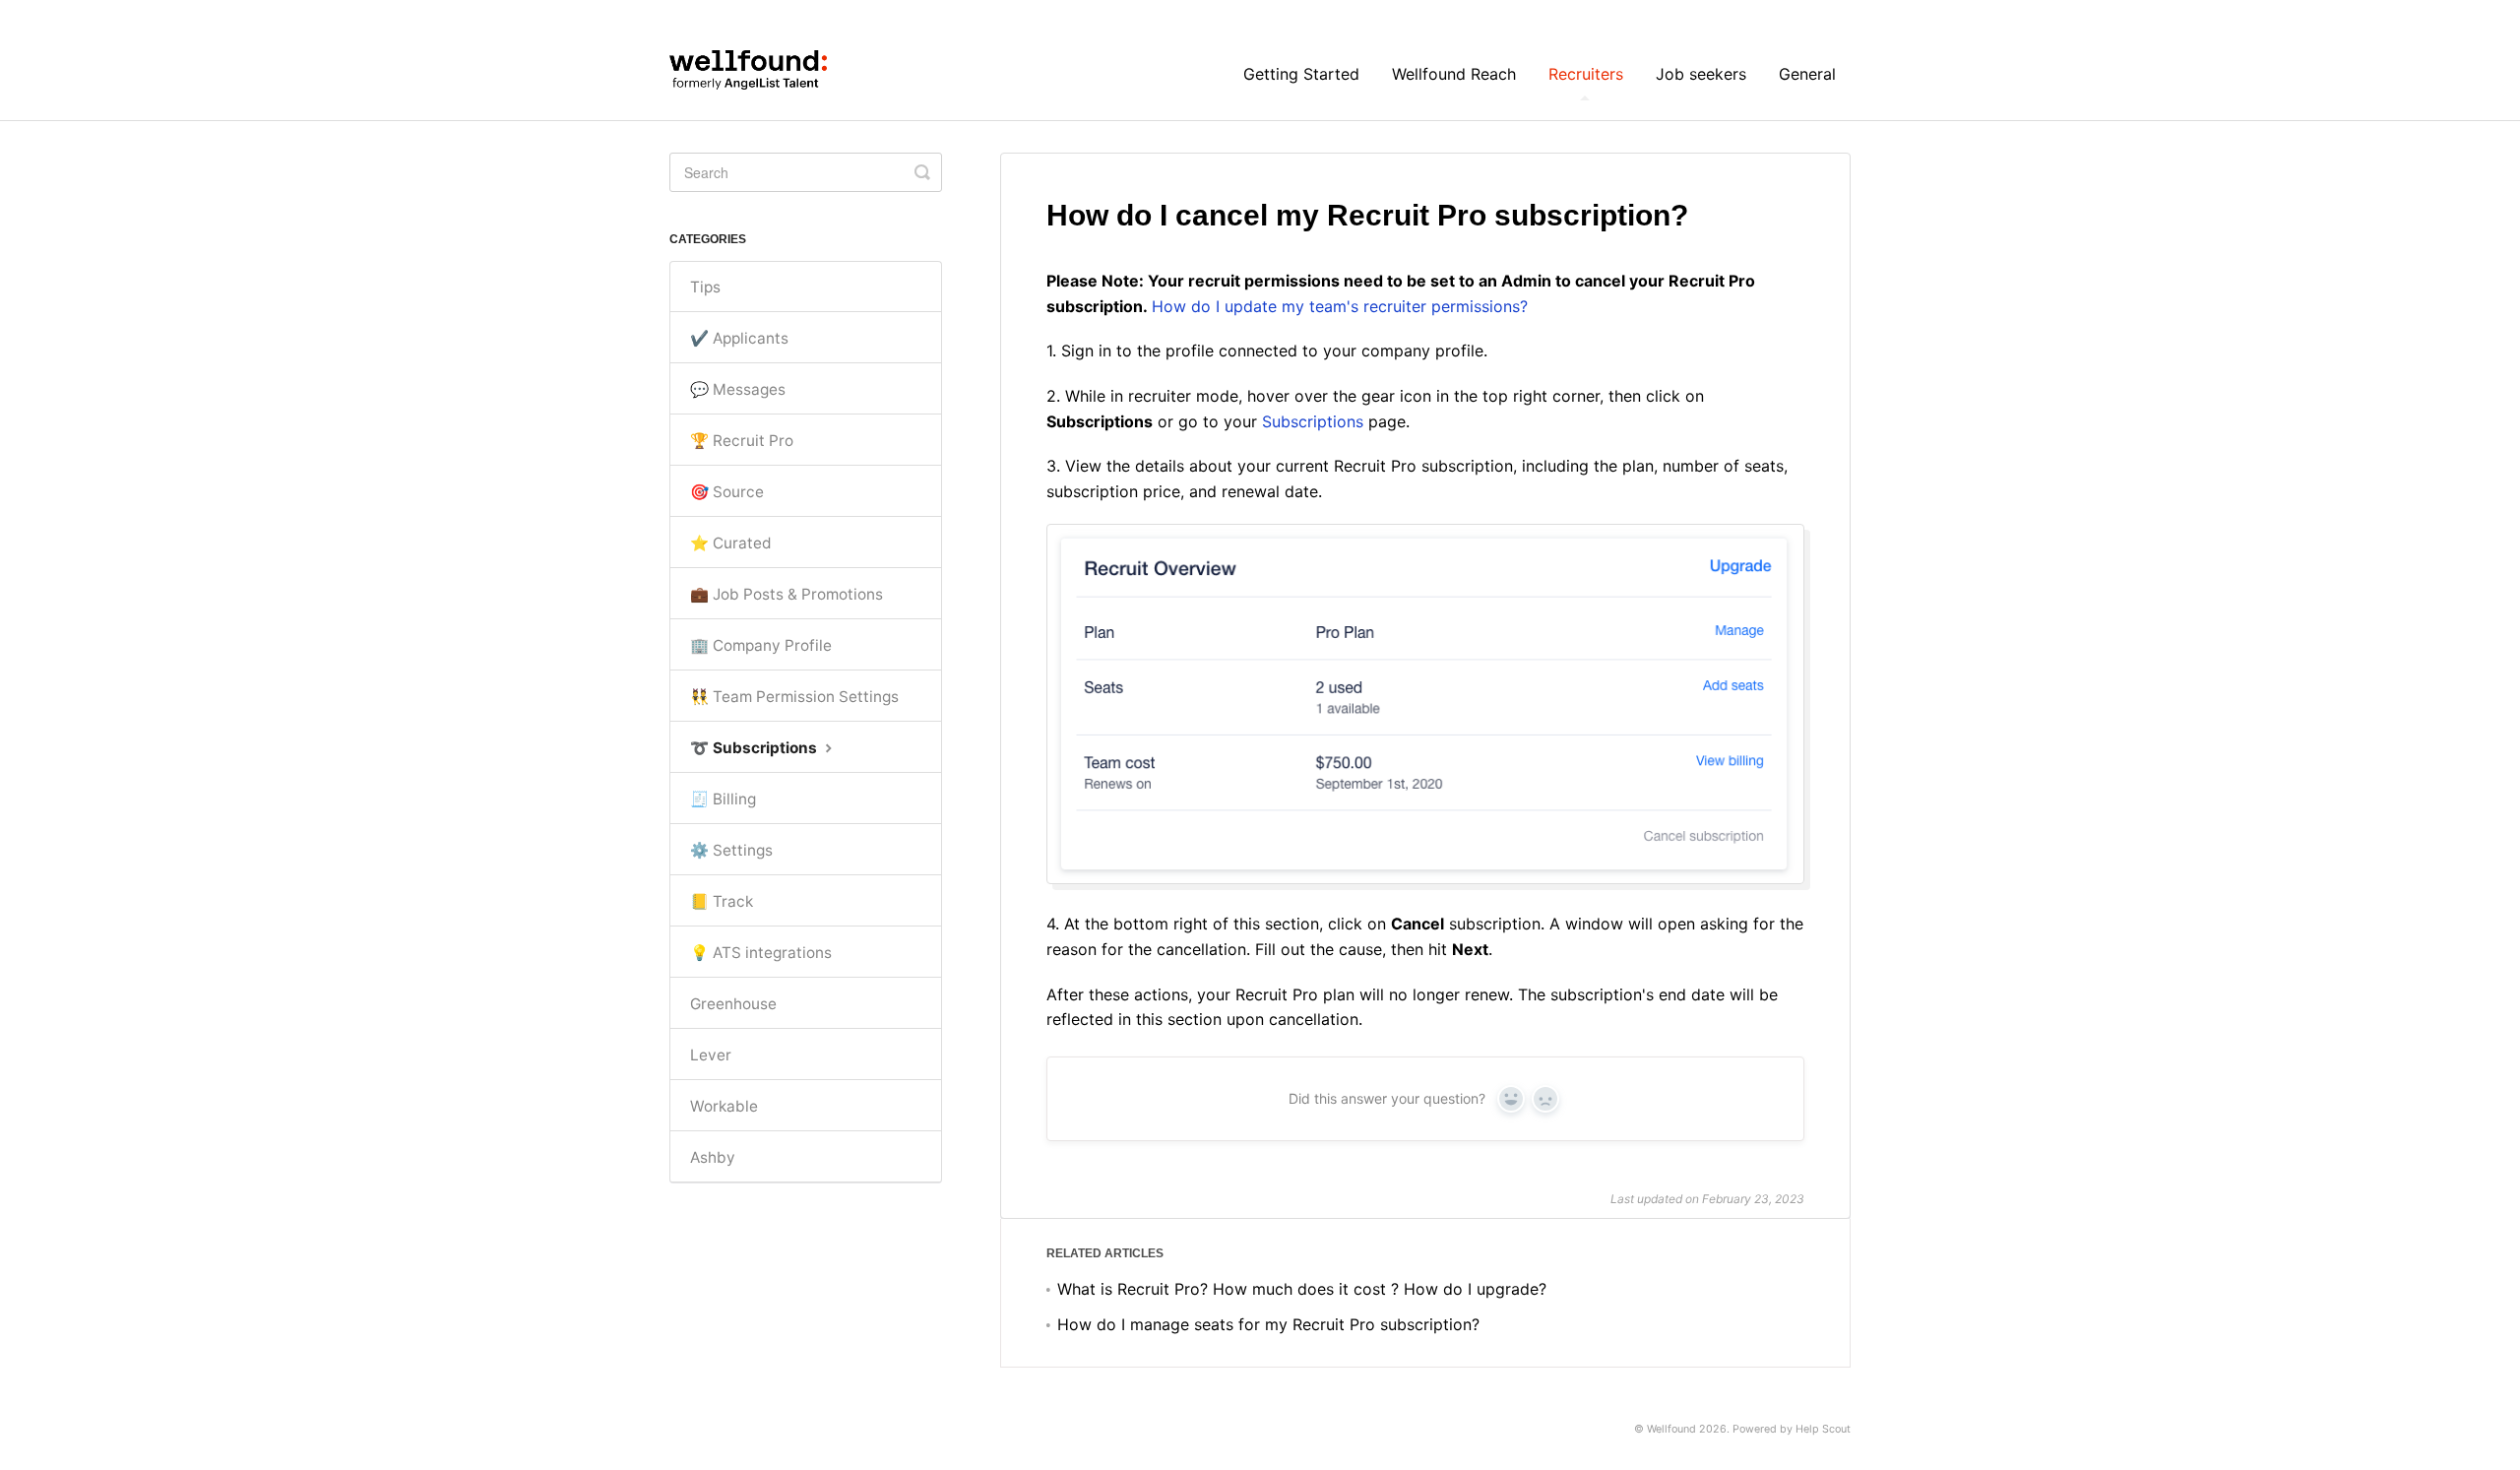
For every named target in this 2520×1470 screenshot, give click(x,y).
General (1807, 74)
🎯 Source (727, 492)
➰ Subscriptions (756, 748)
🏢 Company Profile (761, 645)
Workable (724, 1106)
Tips (705, 287)
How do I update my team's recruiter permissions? (1340, 306)
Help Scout (1823, 1429)
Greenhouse (733, 1004)
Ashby (713, 1157)
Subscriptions (1313, 421)
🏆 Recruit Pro (742, 441)
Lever (711, 1055)
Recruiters (1586, 74)
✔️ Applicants (739, 338)
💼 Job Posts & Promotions (787, 594)
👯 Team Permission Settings (794, 697)
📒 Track (722, 901)
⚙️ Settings (731, 850)
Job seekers (1701, 74)
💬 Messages (738, 389)
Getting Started (1301, 74)
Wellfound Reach (1454, 74)
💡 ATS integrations (761, 953)
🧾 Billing (723, 799)
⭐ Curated (731, 543)
